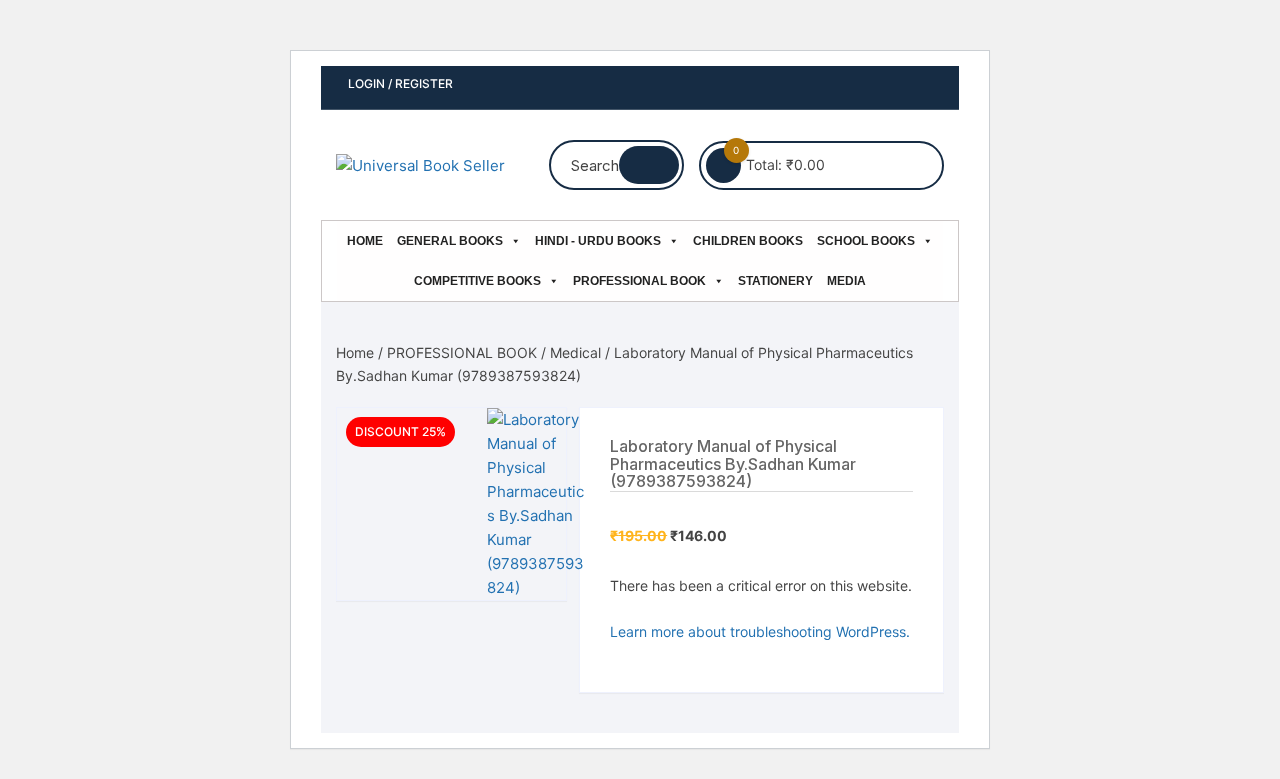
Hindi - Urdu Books (598, 241)
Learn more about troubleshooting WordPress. (760, 631)
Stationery (775, 281)
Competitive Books (477, 281)
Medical (575, 352)
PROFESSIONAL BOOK (639, 281)
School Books (866, 241)
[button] (531, 443)
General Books (450, 241)
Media (846, 281)
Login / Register (399, 83)
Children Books (748, 241)
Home (365, 241)
